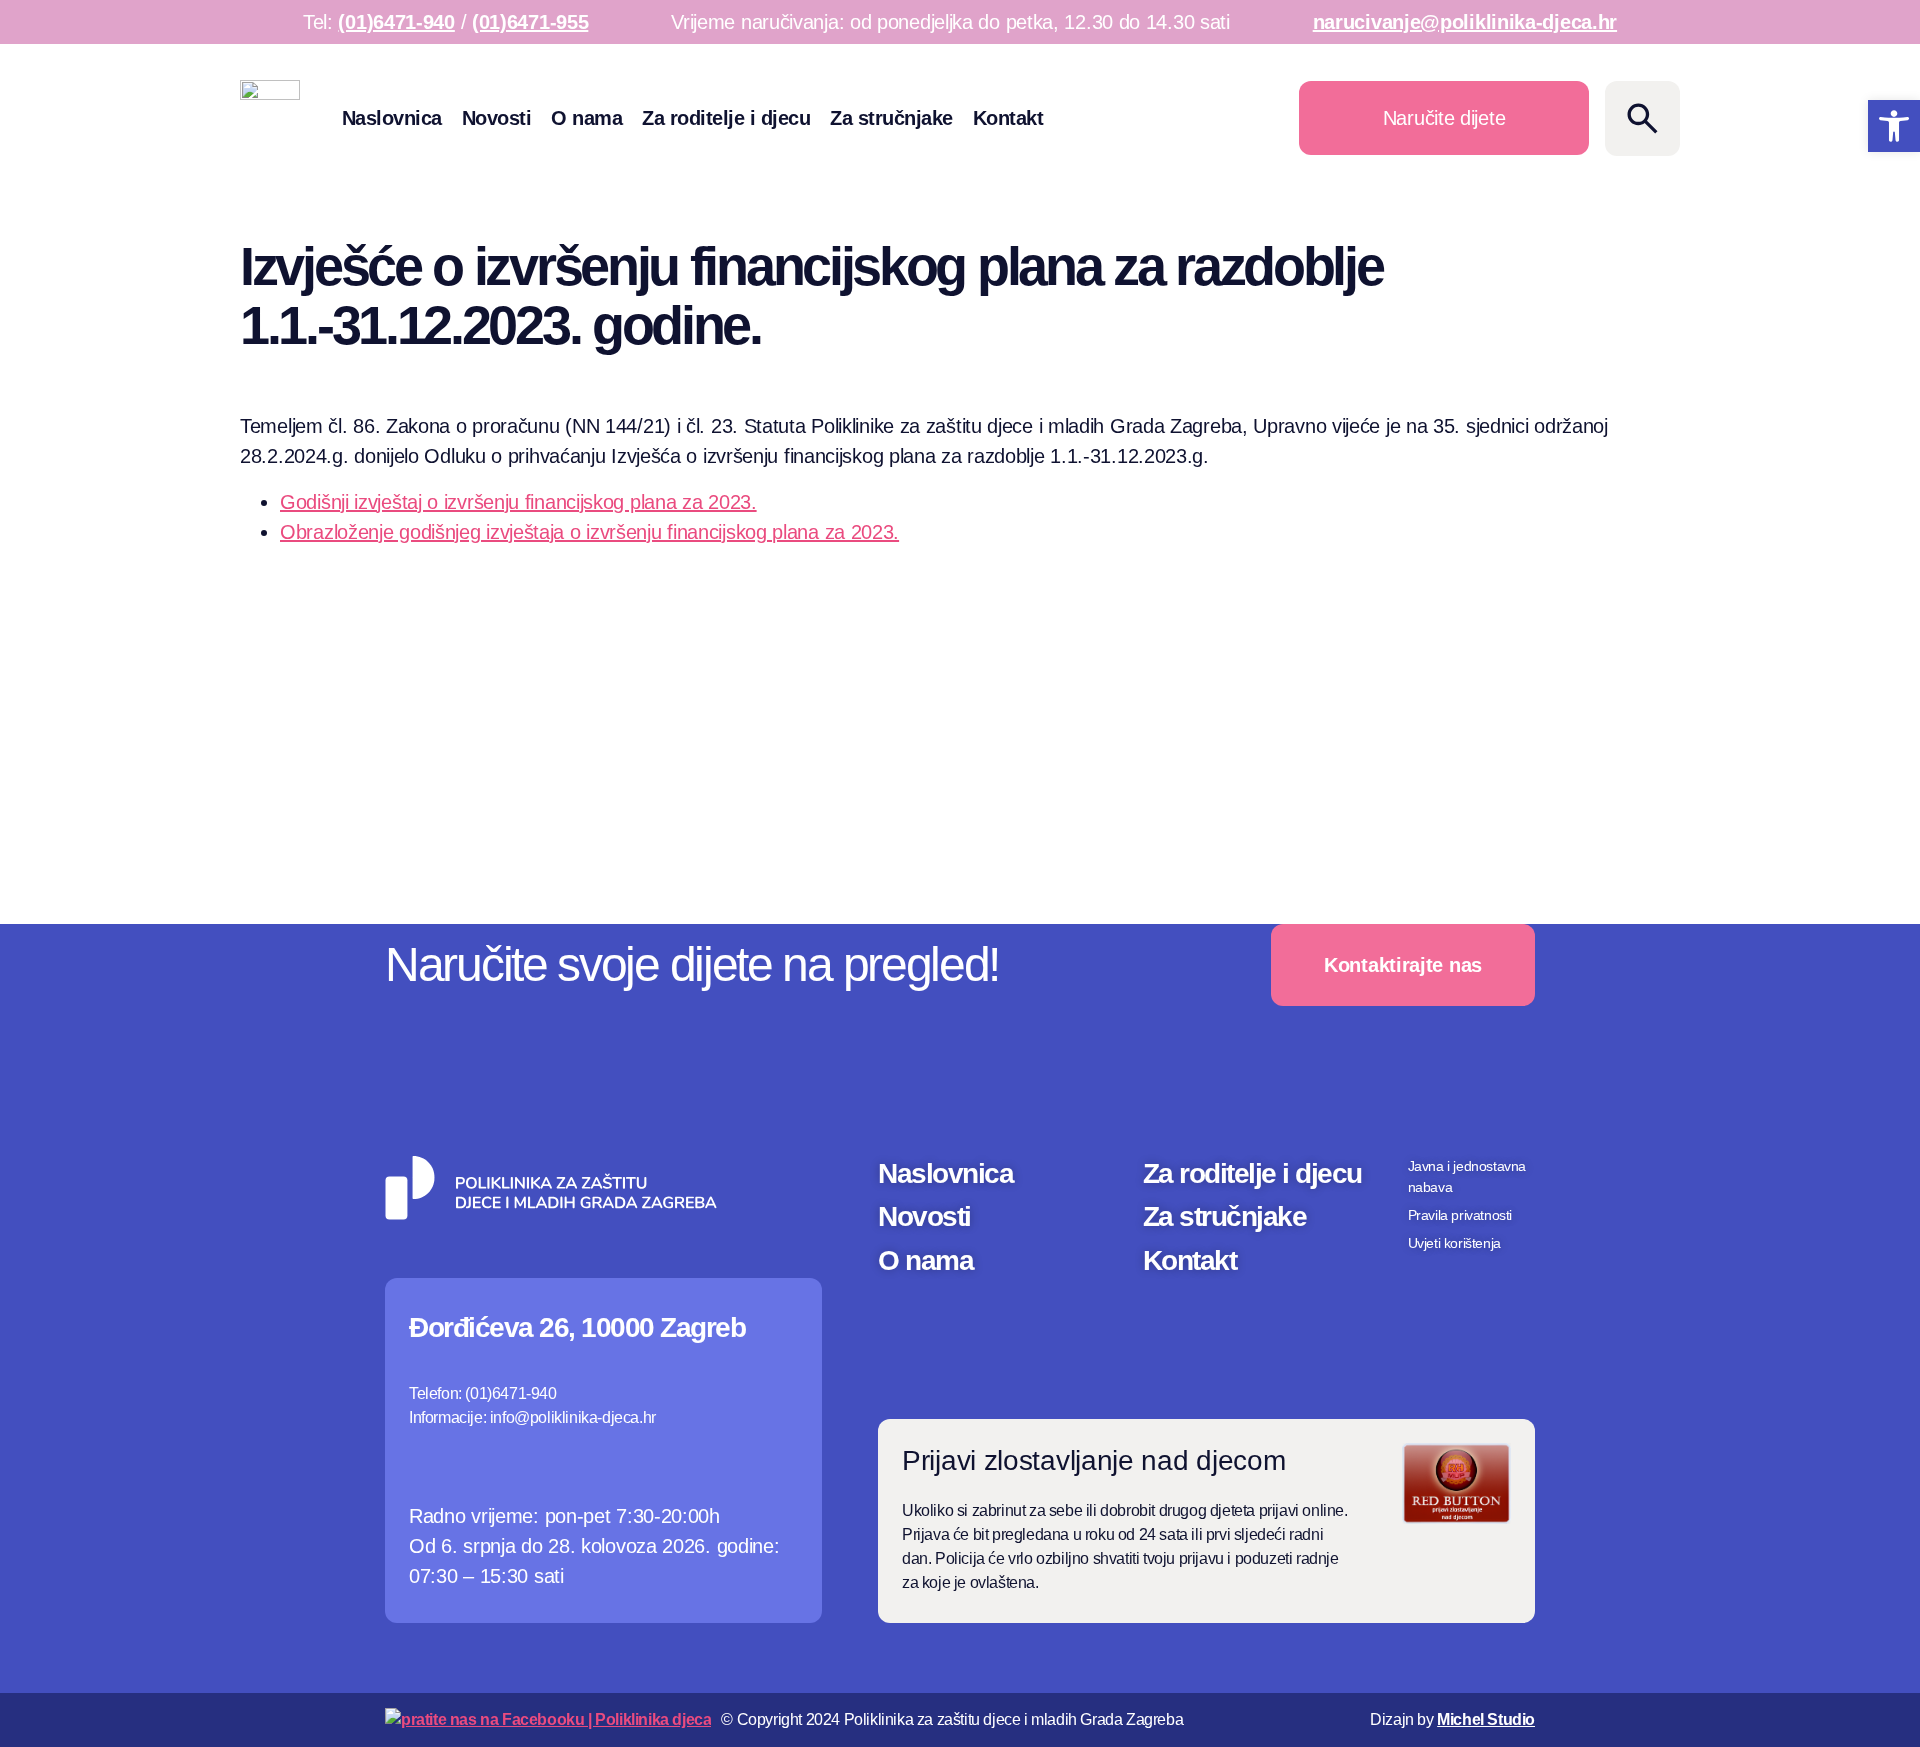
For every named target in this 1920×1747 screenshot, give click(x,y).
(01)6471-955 (530, 22)
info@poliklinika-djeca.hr (573, 1417)
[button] (1894, 126)
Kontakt (1008, 118)
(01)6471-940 (396, 22)
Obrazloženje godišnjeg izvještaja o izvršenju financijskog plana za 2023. (589, 532)
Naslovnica (392, 118)
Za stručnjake (891, 118)
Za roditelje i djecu (726, 118)
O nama (586, 118)
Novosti (497, 118)
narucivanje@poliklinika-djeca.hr (1465, 22)
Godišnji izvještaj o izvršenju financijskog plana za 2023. (518, 502)
